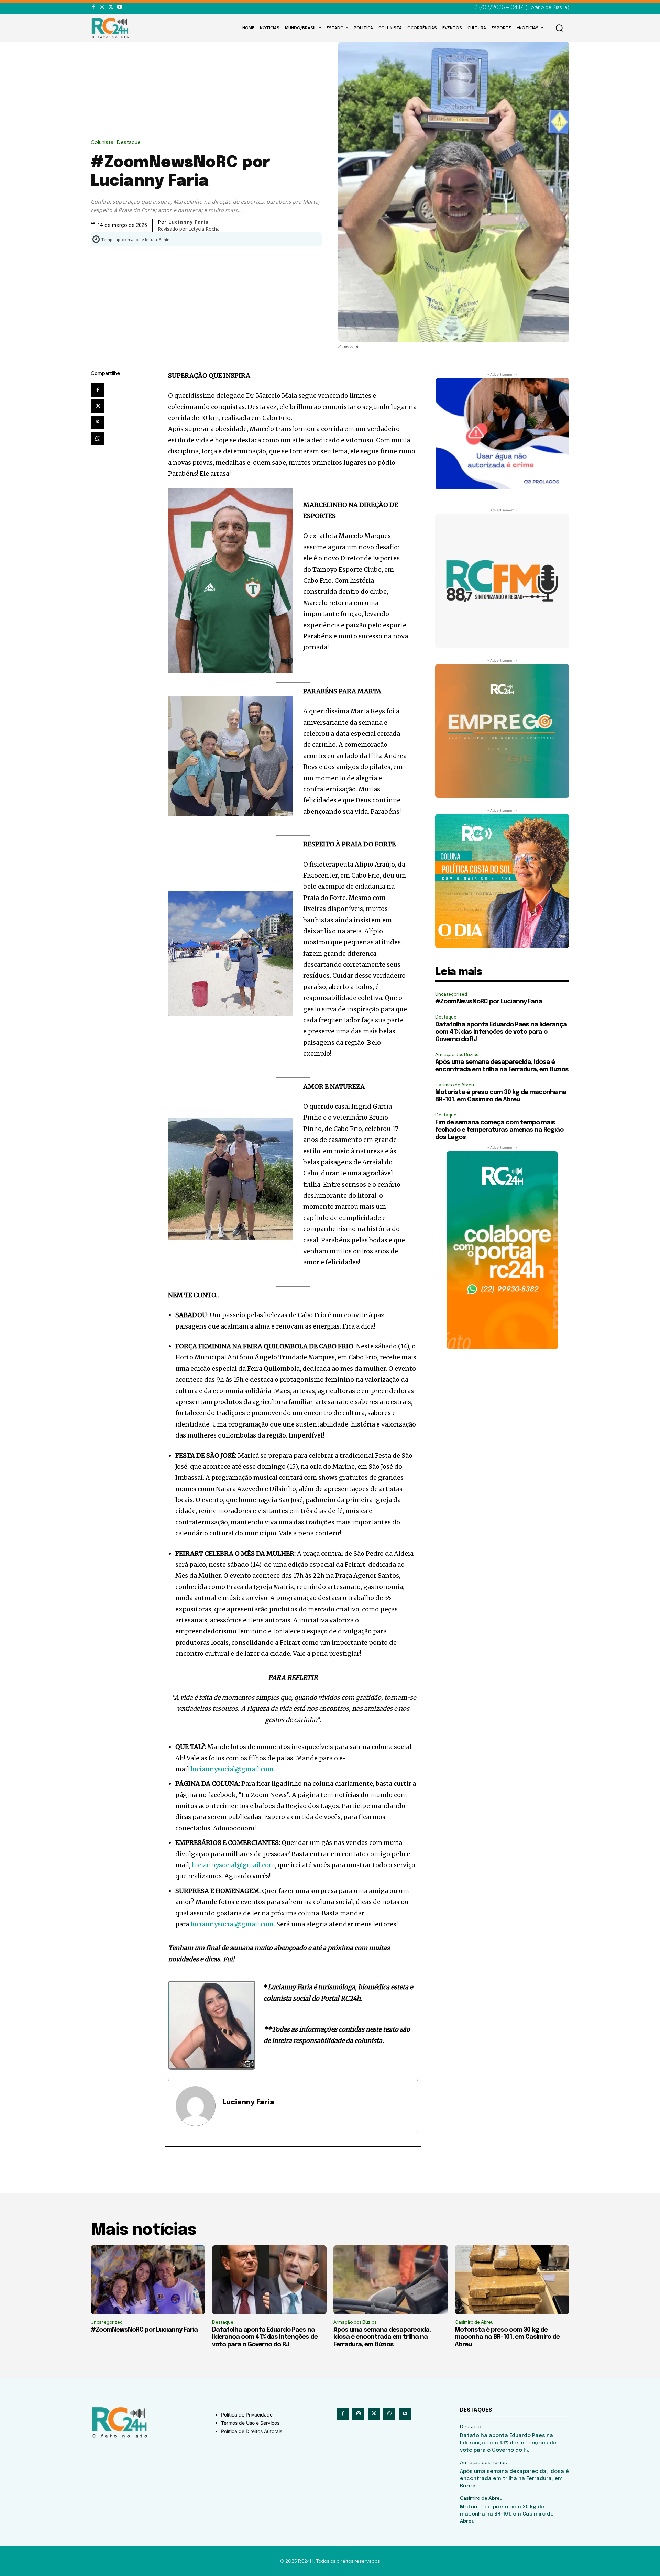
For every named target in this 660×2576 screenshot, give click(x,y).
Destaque (129, 142)
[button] (559, 28)
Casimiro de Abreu (455, 1085)
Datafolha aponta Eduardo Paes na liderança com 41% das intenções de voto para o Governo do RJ (501, 1032)
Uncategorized (451, 994)
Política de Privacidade (247, 2415)
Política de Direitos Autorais (252, 2431)
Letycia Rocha (204, 229)
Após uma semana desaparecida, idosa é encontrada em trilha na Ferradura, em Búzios (382, 2337)
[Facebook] (93, 7)
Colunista (102, 142)
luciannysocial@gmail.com (232, 1769)
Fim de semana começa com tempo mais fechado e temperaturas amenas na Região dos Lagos (499, 1130)
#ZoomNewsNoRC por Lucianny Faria (489, 1002)
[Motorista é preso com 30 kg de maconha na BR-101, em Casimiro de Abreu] (512, 2280)
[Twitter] (111, 7)
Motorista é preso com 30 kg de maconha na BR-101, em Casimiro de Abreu (507, 2337)
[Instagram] (102, 7)
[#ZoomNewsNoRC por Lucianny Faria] (148, 2280)
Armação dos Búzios (457, 1054)
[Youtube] (119, 7)
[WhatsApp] (98, 439)
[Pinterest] (98, 422)
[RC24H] (111, 28)
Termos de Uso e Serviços (250, 2423)
